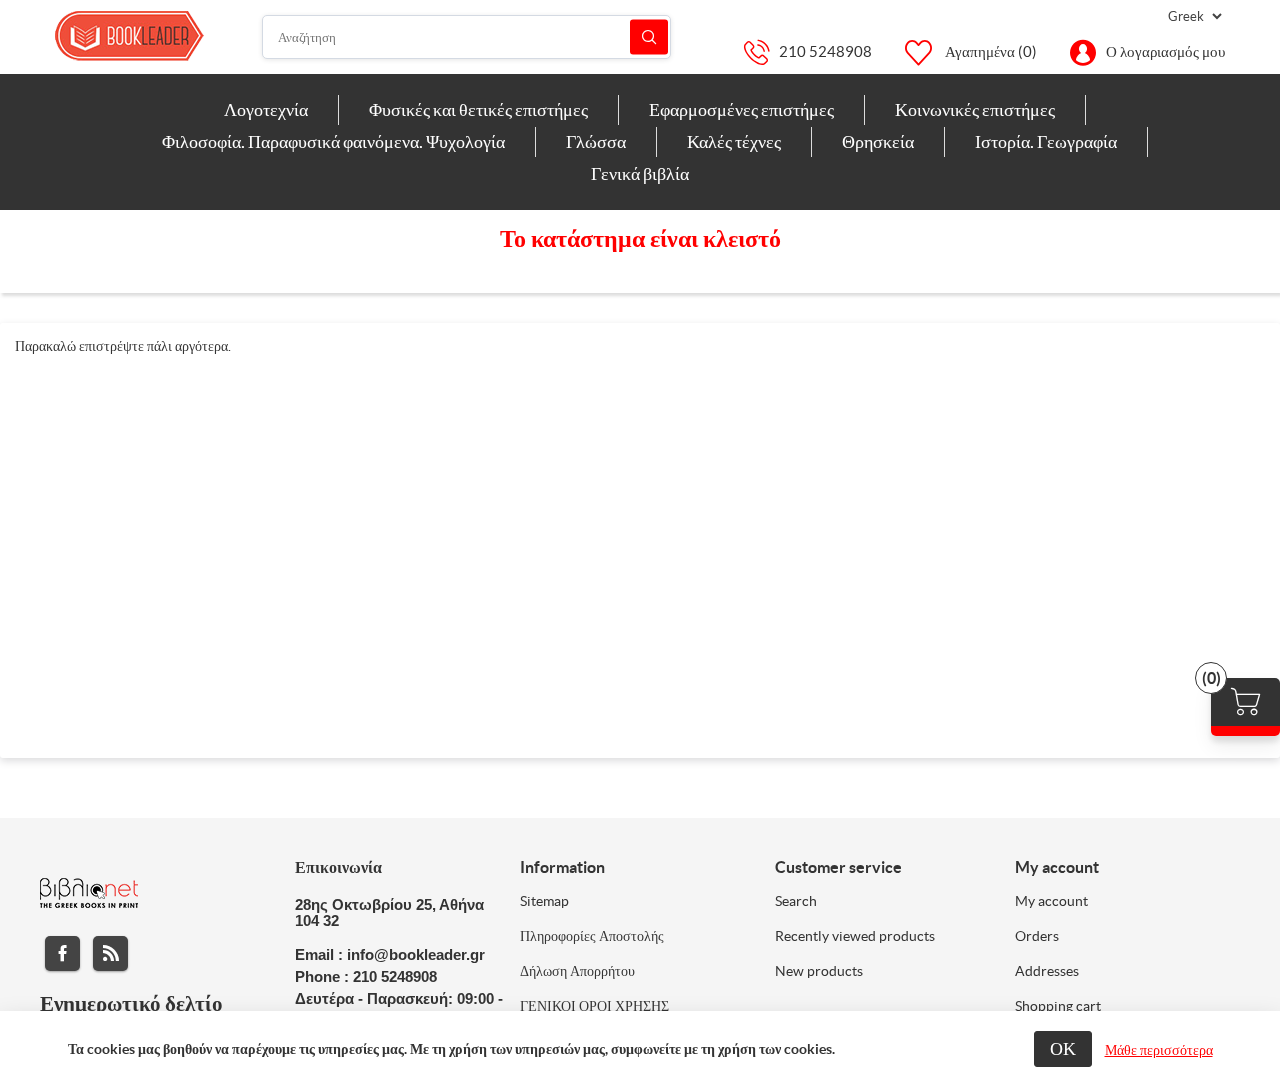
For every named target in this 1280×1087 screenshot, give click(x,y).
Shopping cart (1058, 1006)
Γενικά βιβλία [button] (640, 173)
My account (1051, 901)
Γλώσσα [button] (596, 141)
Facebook (62, 953)
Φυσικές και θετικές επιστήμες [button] (478, 109)
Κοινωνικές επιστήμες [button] (975, 109)
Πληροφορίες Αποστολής (592, 936)
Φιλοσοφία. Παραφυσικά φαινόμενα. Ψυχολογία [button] (333, 141)
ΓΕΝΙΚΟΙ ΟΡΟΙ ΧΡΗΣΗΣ (594, 1006)
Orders (1037, 936)
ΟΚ (1063, 1048)
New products (819, 971)
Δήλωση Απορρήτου (577, 971)
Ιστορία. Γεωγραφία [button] (1046, 141)
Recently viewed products (855, 936)
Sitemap (544, 901)
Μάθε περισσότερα (1159, 1050)
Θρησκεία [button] (878, 141)
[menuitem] (266, 110)
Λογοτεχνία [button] (266, 109)
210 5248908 (825, 51)
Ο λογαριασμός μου (1165, 51)
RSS (110, 953)
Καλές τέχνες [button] (734, 141)
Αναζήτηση (649, 37)
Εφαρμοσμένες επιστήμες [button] (741, 109)
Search (796, 901)
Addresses (1047, 971)
